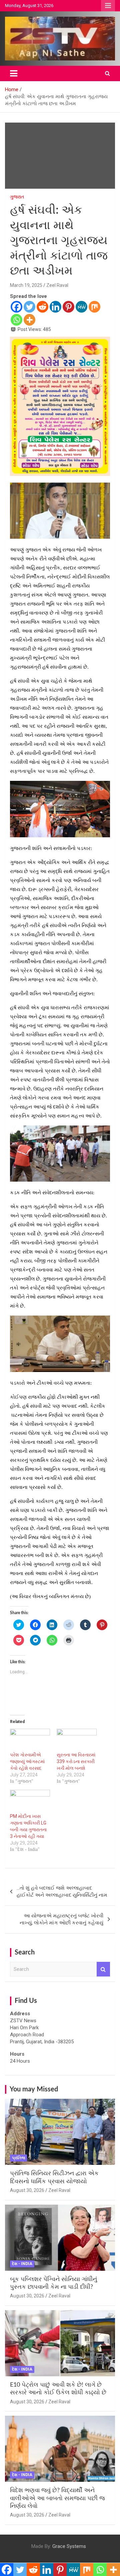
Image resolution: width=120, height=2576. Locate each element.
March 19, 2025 (26, 285)
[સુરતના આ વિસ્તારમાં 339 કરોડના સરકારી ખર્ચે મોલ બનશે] (77, 1740)
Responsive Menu (108, 6)
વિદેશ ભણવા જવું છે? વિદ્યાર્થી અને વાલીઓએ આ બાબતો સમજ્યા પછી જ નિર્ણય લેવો (57, 2498)
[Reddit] (42, 307)
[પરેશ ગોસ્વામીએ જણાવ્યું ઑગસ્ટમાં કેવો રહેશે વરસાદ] (30, 1740)
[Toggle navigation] (14, 73)
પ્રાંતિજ (18, 2158)
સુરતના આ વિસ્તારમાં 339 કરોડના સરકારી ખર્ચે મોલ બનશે (76, 1761)
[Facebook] (16, 307)
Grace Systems (69, 2546)
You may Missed (34, 2089)
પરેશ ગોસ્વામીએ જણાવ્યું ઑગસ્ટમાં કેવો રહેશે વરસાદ (27, 1761)
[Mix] (94, 307)
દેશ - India (22, 2264)
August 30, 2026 (27, 2190)
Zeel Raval (57, 285)
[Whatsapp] (16, 320)
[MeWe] (81, 307)
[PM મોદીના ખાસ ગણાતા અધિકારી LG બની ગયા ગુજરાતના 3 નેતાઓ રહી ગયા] (30, 1801)
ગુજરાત (17, 197)
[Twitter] (29, 307)
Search (103, 1969)
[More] (29, 320)
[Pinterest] (68, 307)
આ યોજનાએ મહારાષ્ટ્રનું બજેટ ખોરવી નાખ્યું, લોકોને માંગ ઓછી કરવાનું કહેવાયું (61, 1919)
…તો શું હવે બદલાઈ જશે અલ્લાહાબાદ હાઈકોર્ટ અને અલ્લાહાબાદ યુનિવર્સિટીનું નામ (62, 1892)
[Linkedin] (55, 307)
